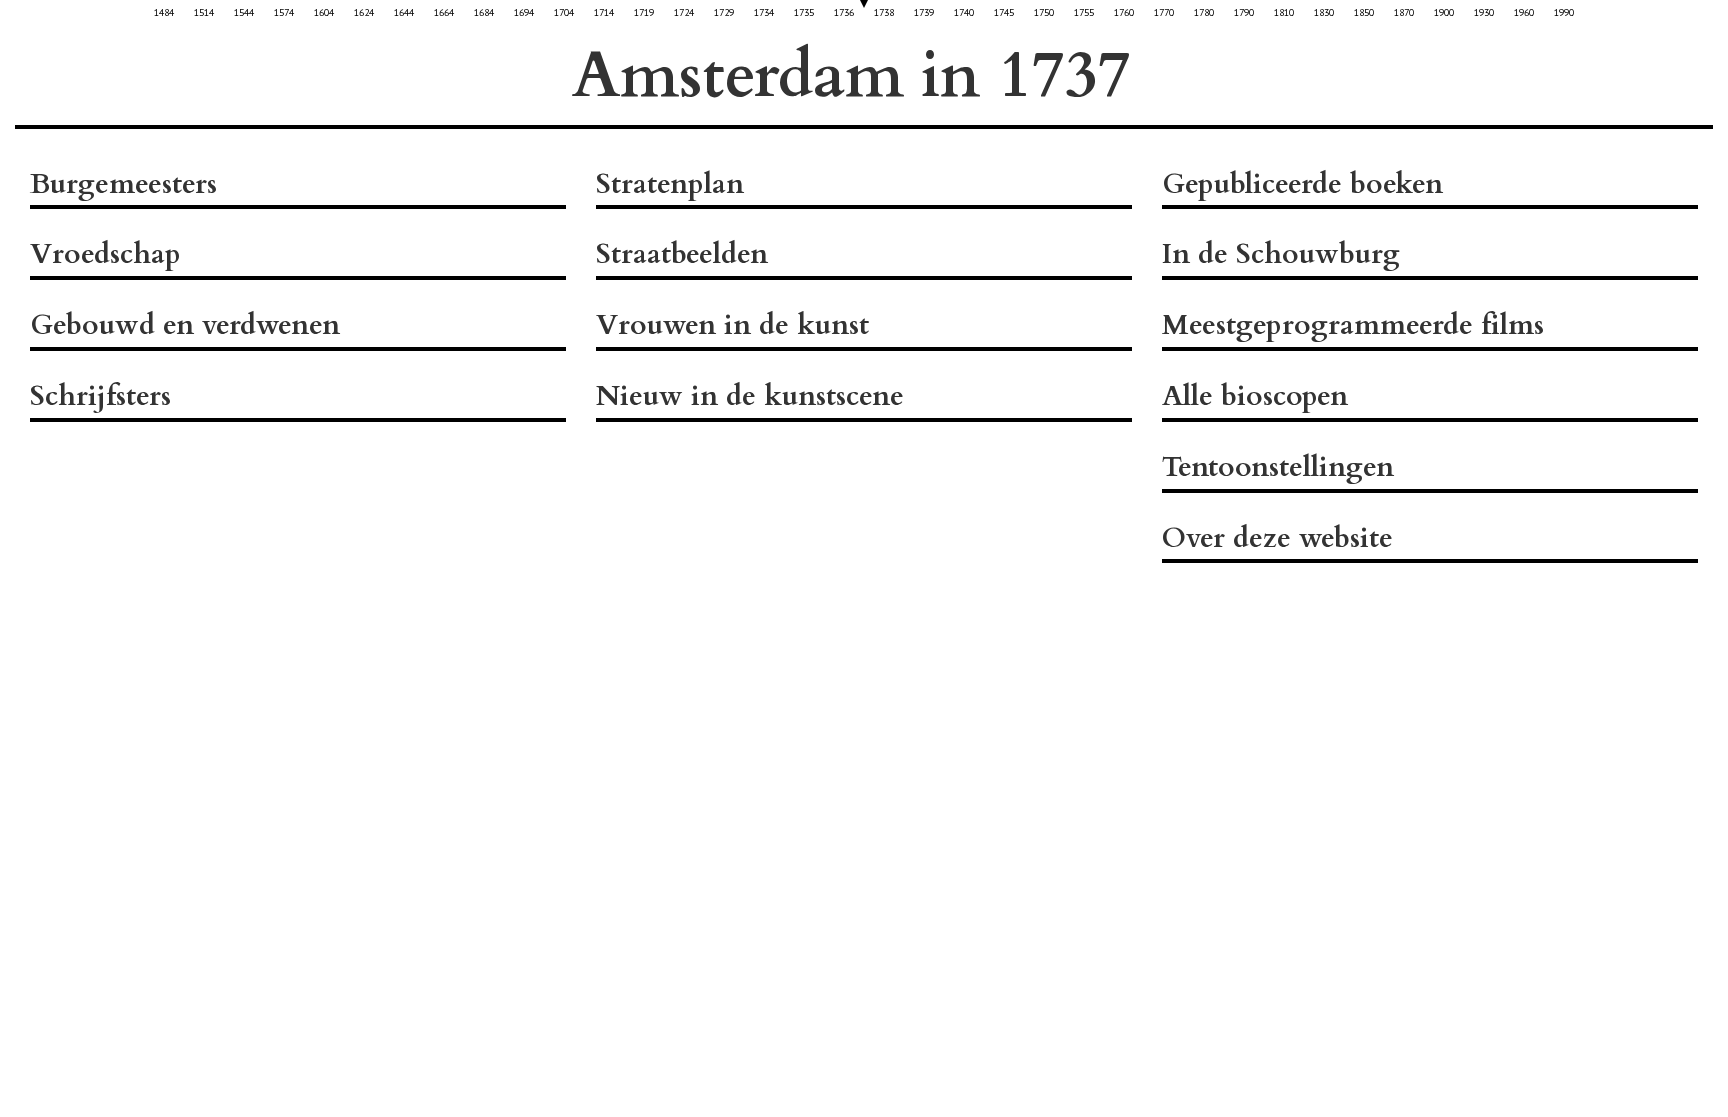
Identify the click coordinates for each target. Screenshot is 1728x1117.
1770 (1164, 12)
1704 (564, 12)
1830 (1324, 12)
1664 (444, 12)
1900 (1444, 12)
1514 (204, 12)
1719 (644, 12)
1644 (404, 12)
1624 (364, 12)
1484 (164, 12)
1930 (1484, 12)
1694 (524, 12)
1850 (1364, 12)
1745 (1004, 12)
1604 (324, 12)
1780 (1204, 12)
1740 (964, 12)
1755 (1084, 12)
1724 (684, 12)
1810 (1284, 12)
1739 (924, 12)
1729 (724, 12)
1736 (844, 12)
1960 (1524, 12)
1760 (1124, 12)
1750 (1044, 12)
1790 (1244, 12)
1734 (764, 12)
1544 (244, 12)
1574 (284, 12)
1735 (804, 12)
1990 (1564, 12)
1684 (484, 12)
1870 (1404, 12)
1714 (604, 12)
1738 (884, 12)
